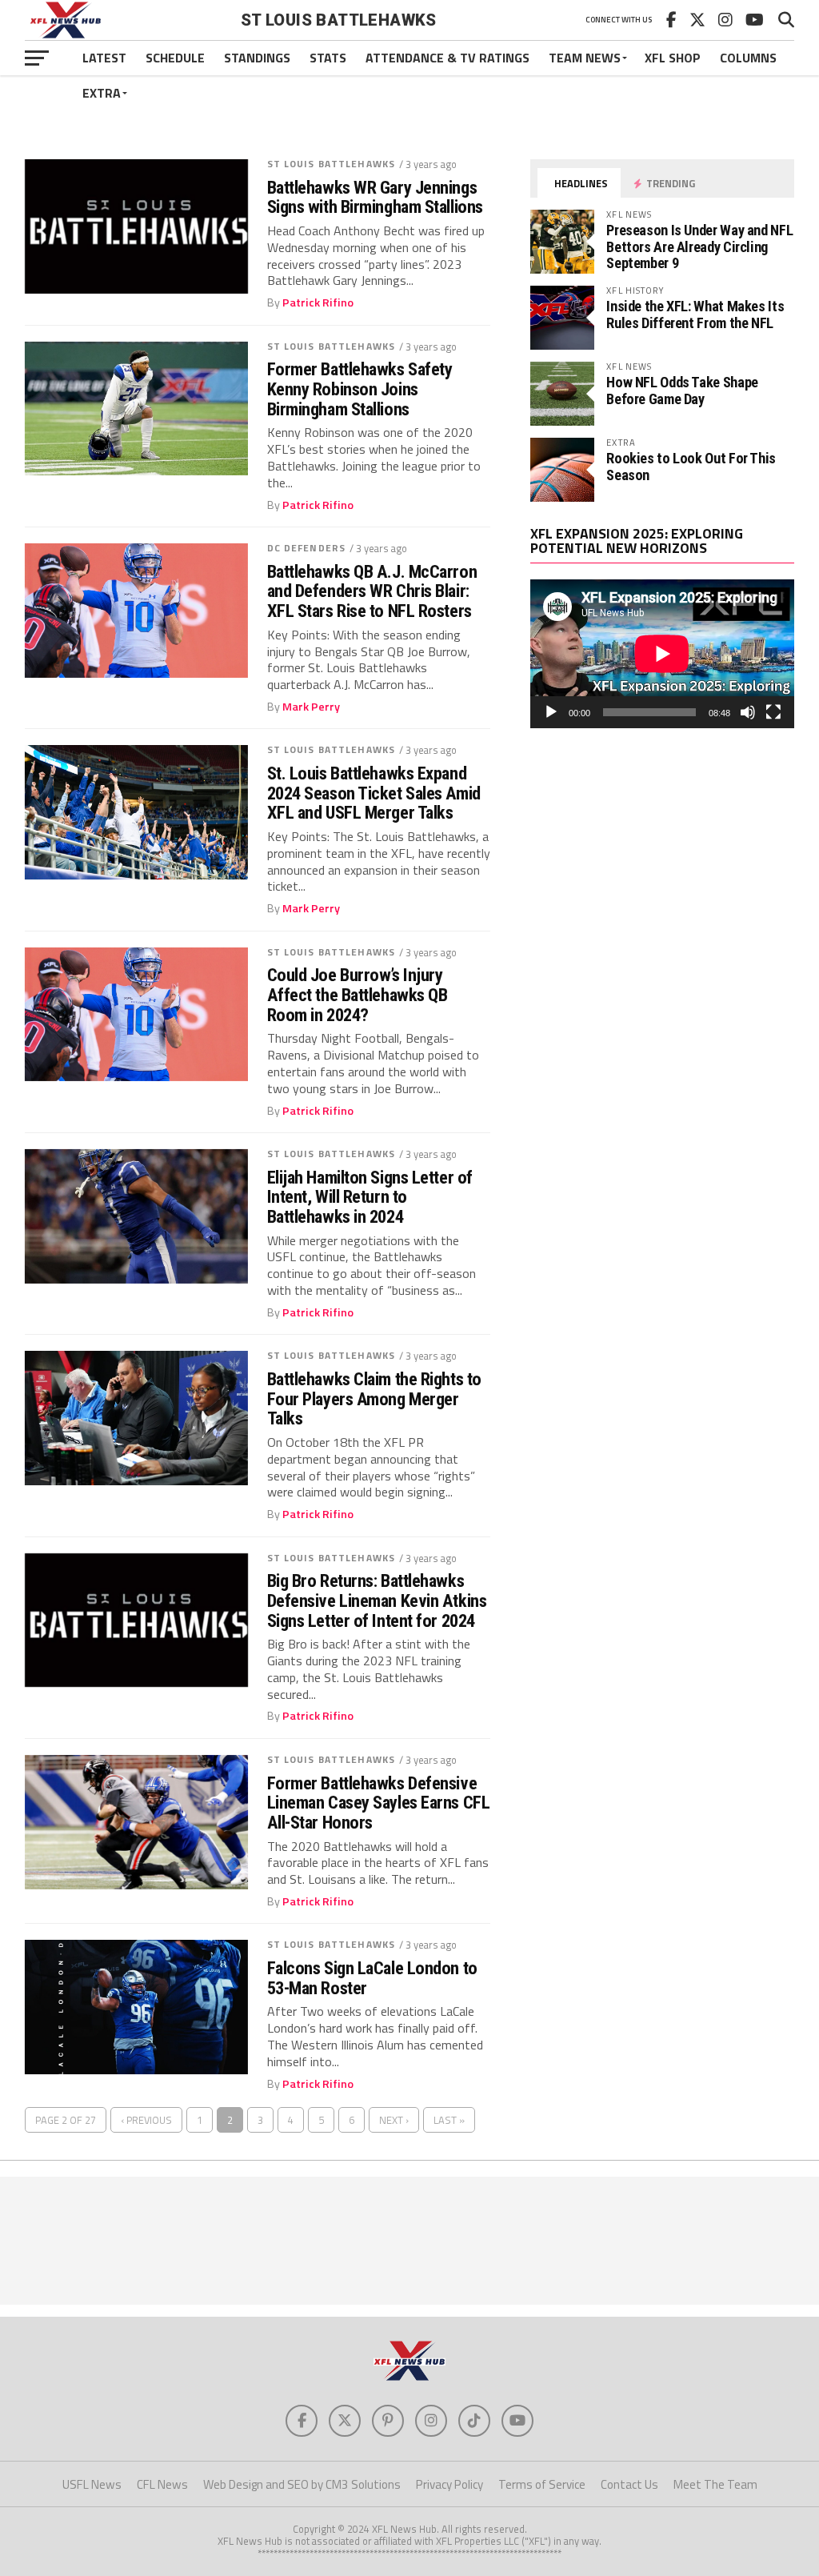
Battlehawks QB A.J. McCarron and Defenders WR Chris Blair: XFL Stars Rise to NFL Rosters (372, 591)
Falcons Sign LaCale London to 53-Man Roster (372, 1978)
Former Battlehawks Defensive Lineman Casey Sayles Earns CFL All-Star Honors (379, 1803)
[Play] (551, 712)
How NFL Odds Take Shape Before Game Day (682, 390)
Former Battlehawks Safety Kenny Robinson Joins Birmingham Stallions (360, 389)
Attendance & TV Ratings (447, 58)
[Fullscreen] (773, 712)
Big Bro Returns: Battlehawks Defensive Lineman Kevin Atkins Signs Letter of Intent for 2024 (377, 1600)
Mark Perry (311, 707)
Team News (585, 58)
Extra (102, 93)
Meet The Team (715, 2484)
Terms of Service (542, 2484)
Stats (328, 58)
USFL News (92, 2484)
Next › (394, 2120)
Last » (449, 2120)
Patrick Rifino (318, 302)
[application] (662, 654)
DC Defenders (306, 548)
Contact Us (629, 2484)
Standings (257, 58)
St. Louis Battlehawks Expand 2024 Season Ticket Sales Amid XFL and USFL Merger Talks (374, 793)
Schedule (175, 58)
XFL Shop (673, 58)
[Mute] (748, 712)
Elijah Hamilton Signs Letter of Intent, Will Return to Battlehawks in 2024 (370, 1197)
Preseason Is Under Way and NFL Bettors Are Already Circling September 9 (699, 246)
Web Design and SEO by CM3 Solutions (302, 2484)
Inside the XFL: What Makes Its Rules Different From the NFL (695, 314)
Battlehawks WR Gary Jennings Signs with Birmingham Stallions (375, 197)
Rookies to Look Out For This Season (691, 466)
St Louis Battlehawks (331, 164)
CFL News (162, 2484)
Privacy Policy (449, 2484)
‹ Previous (146, 2120)
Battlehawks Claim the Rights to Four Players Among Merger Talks (374, 1399)
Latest (104, 58)
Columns (748, 58)
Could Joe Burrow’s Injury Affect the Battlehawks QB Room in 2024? (358, 995)
